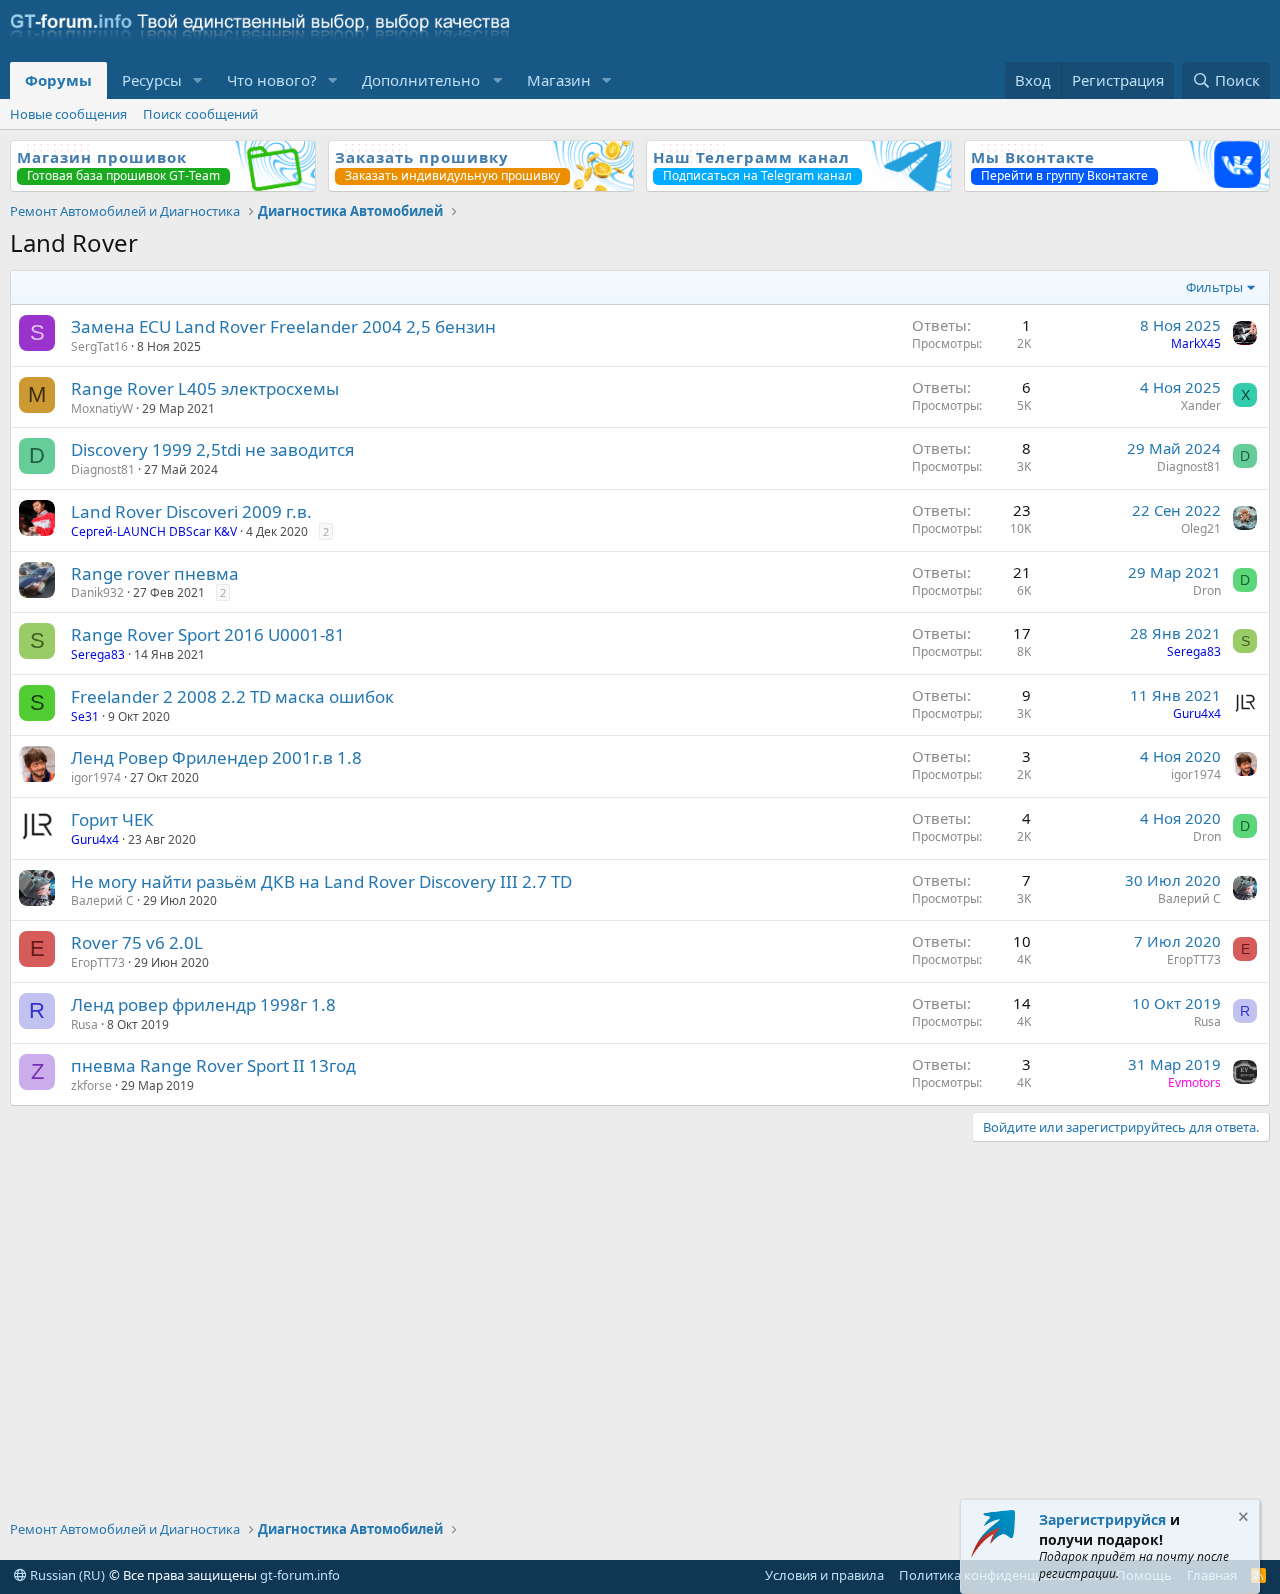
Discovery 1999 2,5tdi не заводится (213, 449)
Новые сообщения (68, 114)
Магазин (559, 80)
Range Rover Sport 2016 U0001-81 (208, 634)
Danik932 (97, 592)
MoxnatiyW (102, 408)
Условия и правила (824, 1575)
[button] (198, 80)
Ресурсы (152, 80)
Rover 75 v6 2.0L (137, 942)
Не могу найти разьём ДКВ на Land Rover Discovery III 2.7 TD (321, 881)
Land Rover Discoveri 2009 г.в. (191, 511)
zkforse (91, 1085)
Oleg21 (1201, 528)
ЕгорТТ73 (98, 962)
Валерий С (102, 900)
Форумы (58, 80)
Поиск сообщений (200, 114)
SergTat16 (99, 346)
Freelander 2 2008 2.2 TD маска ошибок (232, 696)
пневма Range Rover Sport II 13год (213, 1065)
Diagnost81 (103, 469)
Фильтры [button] (1214, 287)
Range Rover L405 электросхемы (205, 388)
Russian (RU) (66, 1575)
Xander (1201, 405)
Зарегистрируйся (1102, 1519)
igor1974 (96, 777)
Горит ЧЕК (112, 819)
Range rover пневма (155, 573)
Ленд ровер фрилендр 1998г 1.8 (203, 1004)
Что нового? (272, 80)
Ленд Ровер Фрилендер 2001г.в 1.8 (216, 757)
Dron (1207, 590)
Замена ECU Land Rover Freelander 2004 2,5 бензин (283, 326)
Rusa (84, 1024)
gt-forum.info (300, 1575)
